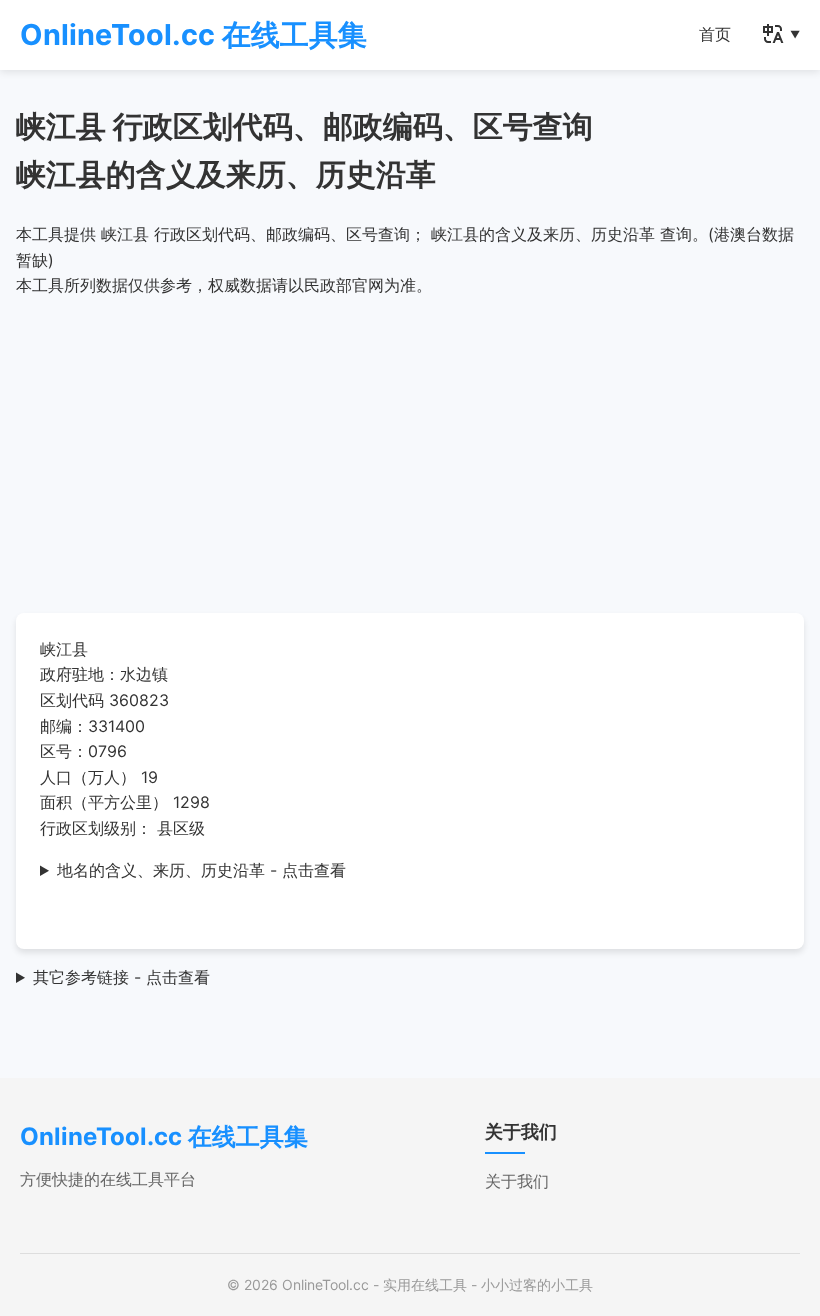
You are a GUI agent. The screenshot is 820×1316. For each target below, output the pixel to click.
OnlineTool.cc (325, 1284)
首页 (715, 34)
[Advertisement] (410, 449)
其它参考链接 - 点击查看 (121, 977)
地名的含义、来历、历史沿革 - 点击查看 (201, 870)
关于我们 (517, 1181)
